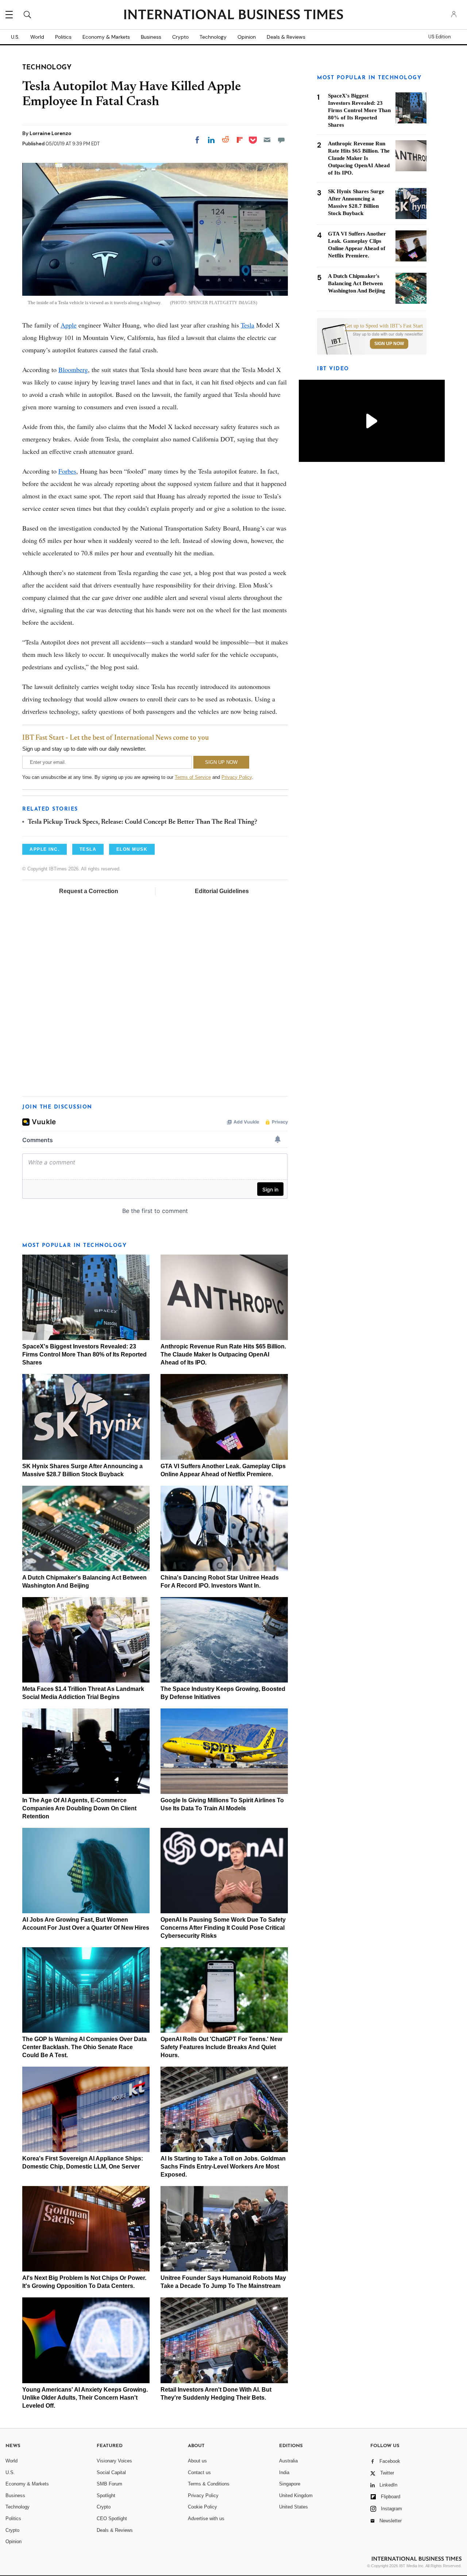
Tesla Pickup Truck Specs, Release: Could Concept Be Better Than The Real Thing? (142, 822)
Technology (213, 37)
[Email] (267, 140)
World (37, 37)
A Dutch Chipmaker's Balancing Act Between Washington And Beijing (357, 283)
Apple (69, 325)
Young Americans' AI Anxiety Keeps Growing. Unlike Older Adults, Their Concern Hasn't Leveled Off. (85, 2398)
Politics (63, 37)
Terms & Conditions (209, 2484)
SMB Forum (109, 2484)
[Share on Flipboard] (240, 140)
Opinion (247, 37)
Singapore (290, 2484)
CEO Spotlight (112, 2518)
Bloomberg (73, 370)
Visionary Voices (114, 2461)
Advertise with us (206, 2518)
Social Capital (111, 2472)
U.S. (15, 37)
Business (151, 37)
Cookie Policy (202, 2507)
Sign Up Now (389, 344)
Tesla (248, 325)
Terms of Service (193, 777)
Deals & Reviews (286, 37)
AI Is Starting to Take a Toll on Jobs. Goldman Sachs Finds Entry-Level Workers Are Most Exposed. (223, 2167)
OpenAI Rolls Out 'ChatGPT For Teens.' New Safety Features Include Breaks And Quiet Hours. (221, 2047)
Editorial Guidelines (222, 891)
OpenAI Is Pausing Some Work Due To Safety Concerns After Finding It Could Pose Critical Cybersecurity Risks (223, 1928)
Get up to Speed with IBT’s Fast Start (384, 326)
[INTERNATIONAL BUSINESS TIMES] (233, 15)
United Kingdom (296, 2495)
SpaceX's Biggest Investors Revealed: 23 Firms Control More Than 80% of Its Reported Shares (84, 1354)
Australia (288, 2461)
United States (294, 2507)
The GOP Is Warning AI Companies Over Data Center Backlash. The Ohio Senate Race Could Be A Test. (84, 2047)
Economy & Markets (106, 37)
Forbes (67, 471)
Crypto (180, 37)
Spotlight (106, 2495)
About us (197, 2461)
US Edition (439, 37)
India (284, 2472)
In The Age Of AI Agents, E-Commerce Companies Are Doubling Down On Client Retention (79, 1808)
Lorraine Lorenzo (50, 133)
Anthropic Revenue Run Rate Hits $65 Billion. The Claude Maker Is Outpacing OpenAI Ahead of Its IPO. (223, 1354)
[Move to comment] (281, 140)
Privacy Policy (237, 777)
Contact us (199, 2472)
